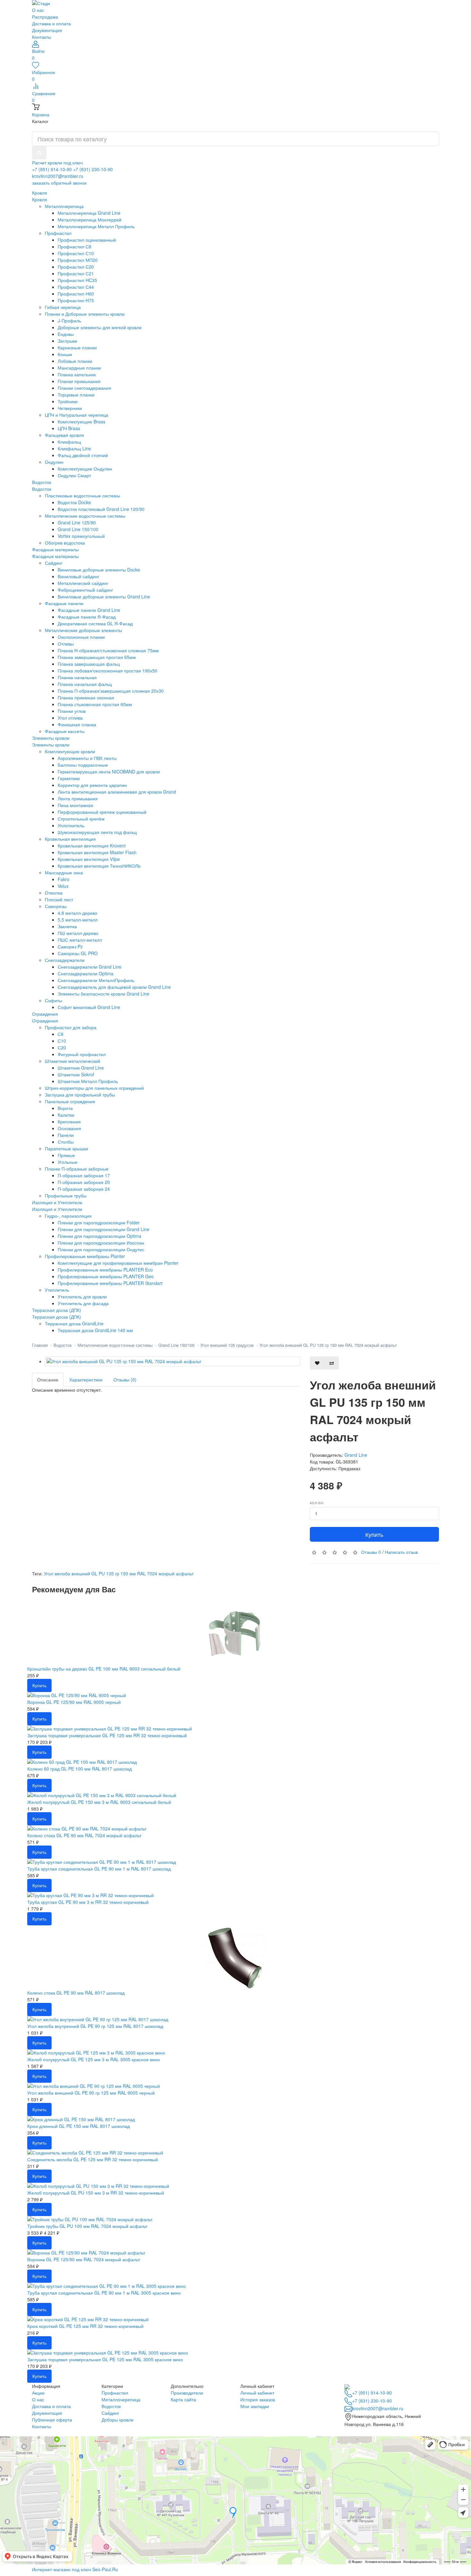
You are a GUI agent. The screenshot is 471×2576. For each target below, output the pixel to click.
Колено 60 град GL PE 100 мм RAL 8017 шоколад (79, 1769)
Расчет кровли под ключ (57, 163)
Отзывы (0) (125, 1380)
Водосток (42, 489)
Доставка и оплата (51, 23)
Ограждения (45, 1021)
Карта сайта (183, 2399)
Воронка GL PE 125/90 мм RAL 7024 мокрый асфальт (84, 2259)
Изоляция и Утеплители (57, 1209)
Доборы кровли (118, 2420)
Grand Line (356, 1455)
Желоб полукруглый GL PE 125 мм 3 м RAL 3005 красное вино (94, 2059)
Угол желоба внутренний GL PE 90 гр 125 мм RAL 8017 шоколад (95, 2026)
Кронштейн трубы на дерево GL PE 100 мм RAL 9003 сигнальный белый (104, 1669)
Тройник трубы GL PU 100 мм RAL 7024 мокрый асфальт (87, 2226)
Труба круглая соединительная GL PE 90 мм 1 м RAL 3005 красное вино (104, 2293)
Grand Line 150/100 (176, 1345)
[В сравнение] (332, 1363)
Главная (40, 1345)
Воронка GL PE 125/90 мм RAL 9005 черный (74, 1702)
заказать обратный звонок (59, 183)
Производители (187, 2393)
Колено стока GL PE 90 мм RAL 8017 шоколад (76, 1993)
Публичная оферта (52, 2420)
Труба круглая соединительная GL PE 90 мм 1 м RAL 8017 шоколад (99, 1869)
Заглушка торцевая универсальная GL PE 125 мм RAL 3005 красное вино (105, 2359)
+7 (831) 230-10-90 (93, 169)
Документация (47, 30)
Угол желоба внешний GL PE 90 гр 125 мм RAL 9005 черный (91, 2093)
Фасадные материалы (55, 556)
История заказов (258, 2399)
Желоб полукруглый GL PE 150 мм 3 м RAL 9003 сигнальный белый (99, 1802)
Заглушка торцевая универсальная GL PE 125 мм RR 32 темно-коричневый (107, 1735)
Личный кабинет (257, 2393)
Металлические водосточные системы (115, 1345)
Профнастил (115, 2393)
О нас (38, 10)
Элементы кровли (51, 745)
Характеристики (86, 1380)
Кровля (40, 199)
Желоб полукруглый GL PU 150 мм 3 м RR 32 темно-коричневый (96, 2193)
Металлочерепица (121, 2399)
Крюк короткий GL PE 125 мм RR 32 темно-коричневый (85, 2326)
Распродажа (45, 17)
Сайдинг (110, 2413)
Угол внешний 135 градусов (227, 1345)
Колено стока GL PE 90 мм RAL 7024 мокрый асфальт (84, 1835)
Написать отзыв (401, 1552)
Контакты (42, 37)
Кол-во (317, 1503)
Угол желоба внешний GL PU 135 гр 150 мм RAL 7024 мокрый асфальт (328, 1345)
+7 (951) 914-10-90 (52, 169)
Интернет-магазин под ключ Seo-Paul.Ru (75, 2569)
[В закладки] (317, 1363)
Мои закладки (255, 2406)
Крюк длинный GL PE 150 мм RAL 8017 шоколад (78, 2126)
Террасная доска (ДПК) (57, 1317)
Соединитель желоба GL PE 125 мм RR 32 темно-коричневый (93, 2159)
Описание (48, 1380)
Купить (374, 1534)
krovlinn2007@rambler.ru (58, 176)
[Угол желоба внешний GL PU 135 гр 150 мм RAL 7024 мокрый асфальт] (173, 1361)
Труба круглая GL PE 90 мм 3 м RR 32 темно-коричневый (88, 1902)
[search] (39, 153)
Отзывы (371, 1552)
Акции (38, 2393)
